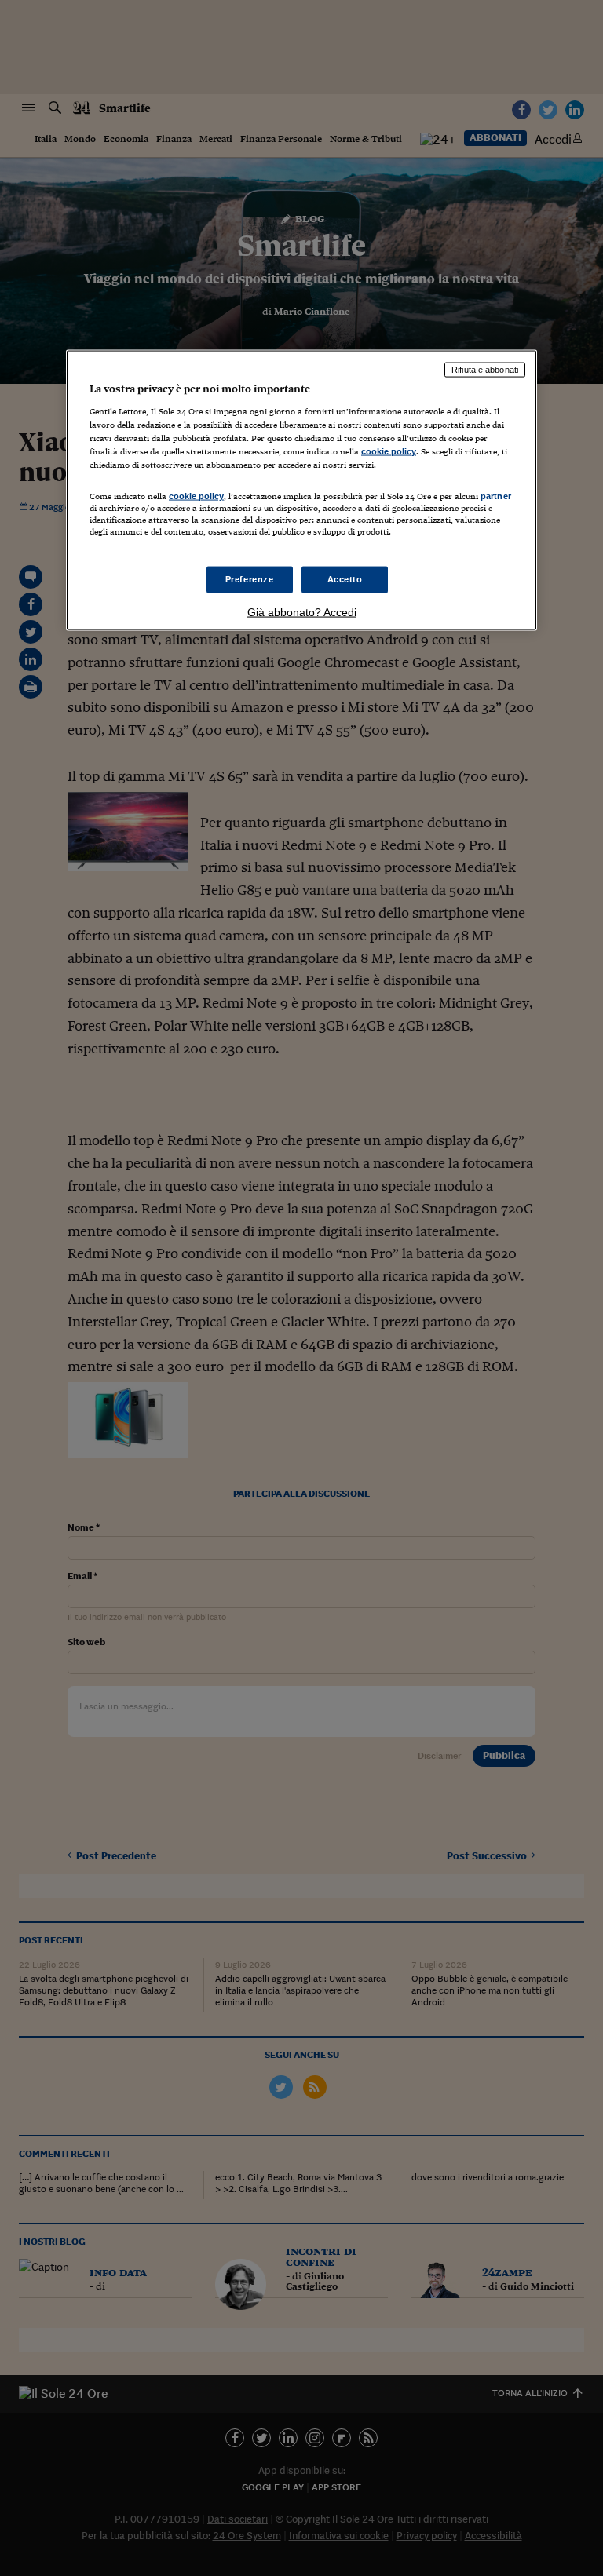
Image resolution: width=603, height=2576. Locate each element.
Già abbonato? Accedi (302, 611)
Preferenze (250, 578)
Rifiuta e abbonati (485, 370)
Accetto (345, 578)
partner (496, 496)
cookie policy (389, 451)
